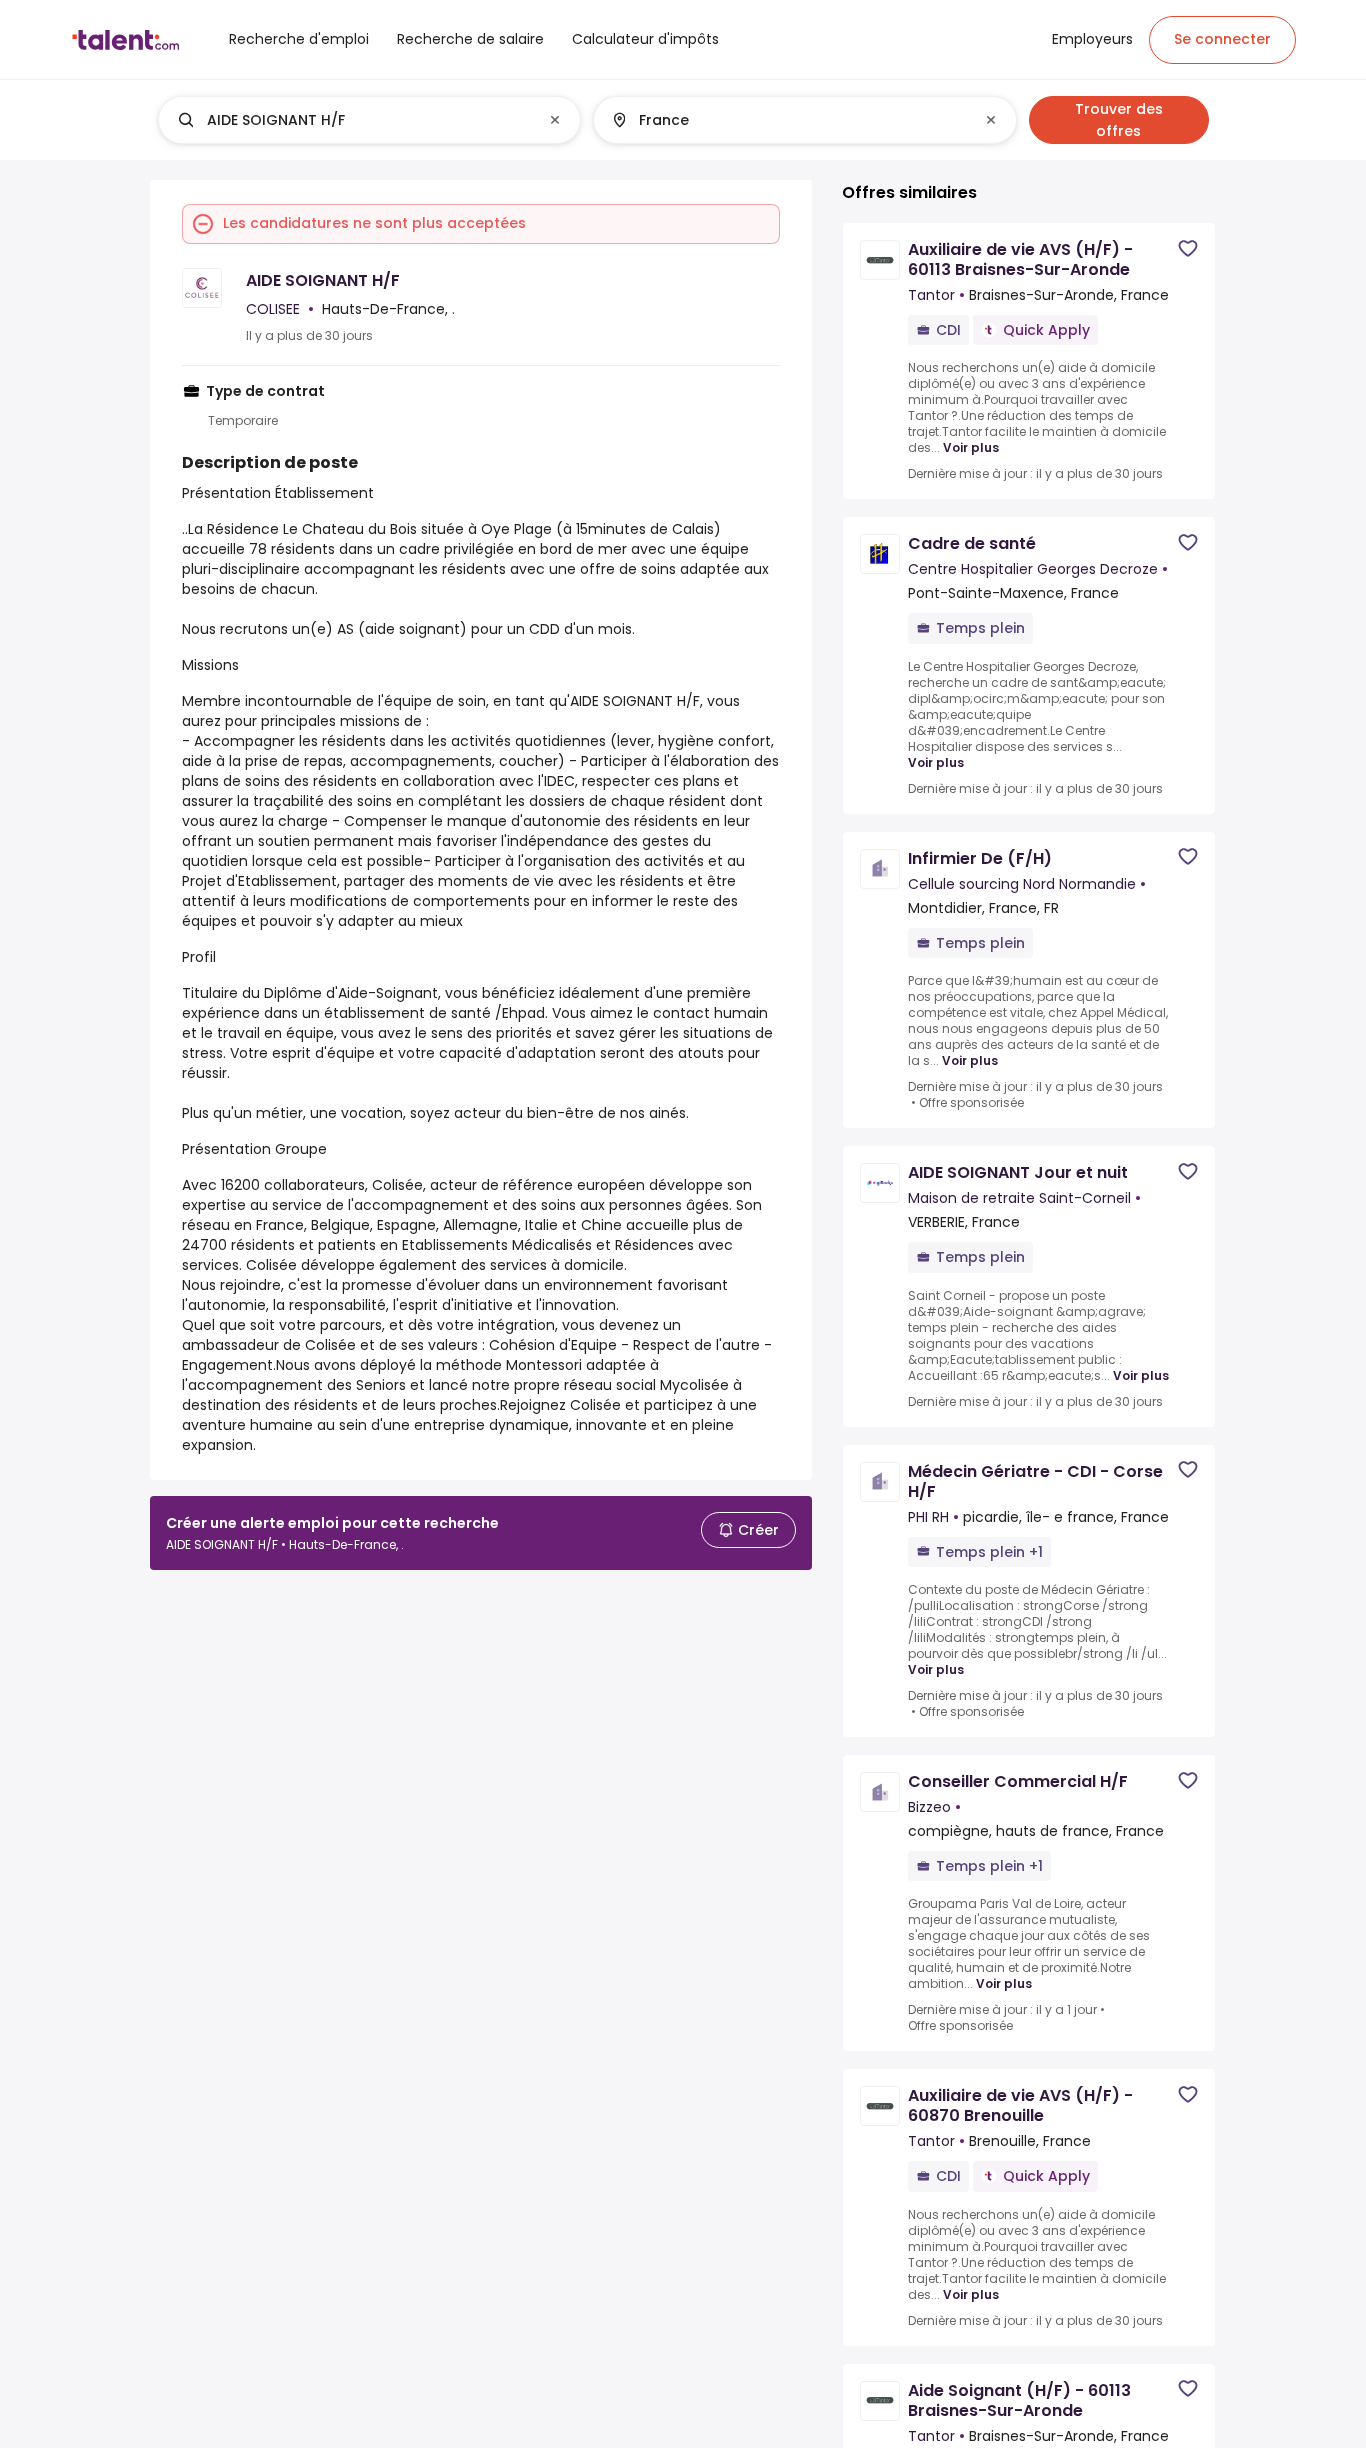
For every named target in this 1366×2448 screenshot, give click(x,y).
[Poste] (353, 120)
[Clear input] (555, 120)
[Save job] (1188, 248)
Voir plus (971, 448)
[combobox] (368, 120)
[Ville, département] (788, 120)
